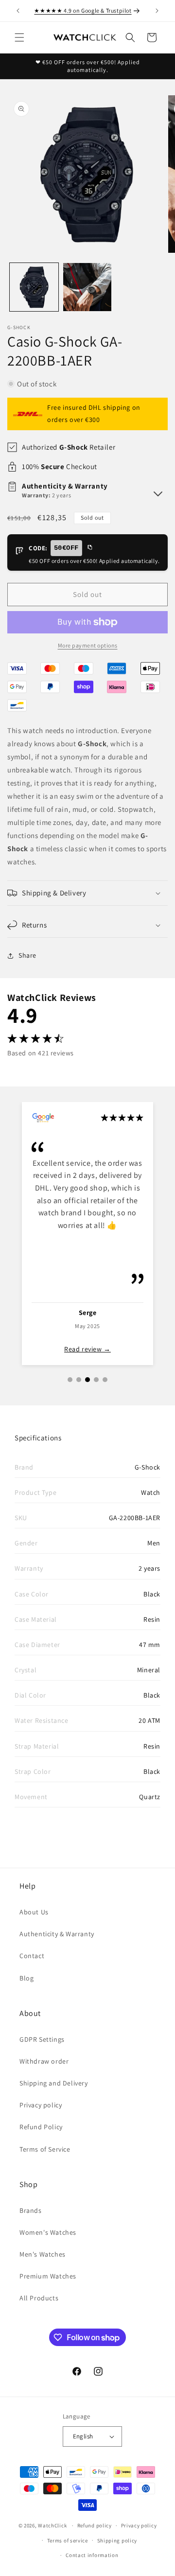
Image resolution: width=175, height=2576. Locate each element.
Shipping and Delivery (54, 2083)
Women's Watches (48, 2232)
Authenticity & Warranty (57, 1934)
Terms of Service (45, 2149)
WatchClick (52, 2525)
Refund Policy (41, 2127)
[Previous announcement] (18, 11)
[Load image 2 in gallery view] (87, 287)
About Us (34, 1912)
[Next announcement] (157, 11)
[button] (19, 37)
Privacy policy (41, 2105)
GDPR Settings (42, 2039)
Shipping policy (117, 2541)
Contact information (92, 2555)
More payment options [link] (88, 645)
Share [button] (27, 955)
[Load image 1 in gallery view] (34, 287)
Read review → (87, 1349)
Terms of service (68, 2541)
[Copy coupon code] (89, 548)
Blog (26, 1978)
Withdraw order (44, 2061)
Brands (31, 2210)
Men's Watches (43, 2254)
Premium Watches (48, 2276)
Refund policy (95, 2525)
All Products (39, 2298)
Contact (32, 1956)
